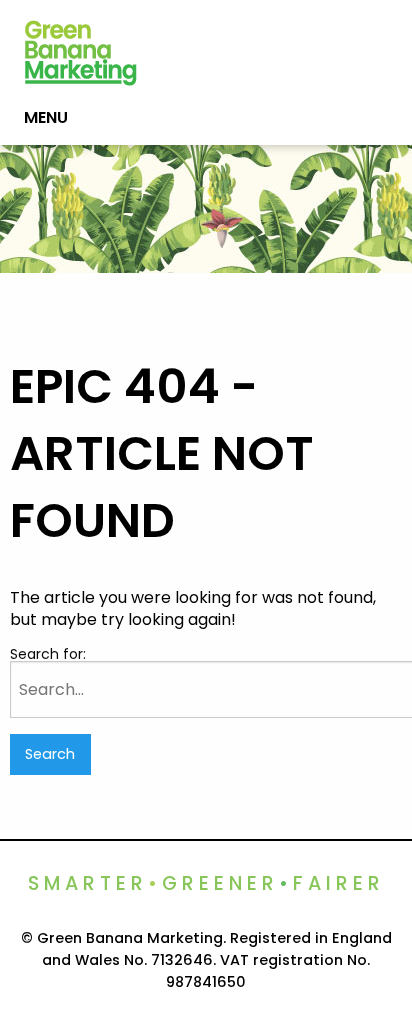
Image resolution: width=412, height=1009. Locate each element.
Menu (46, 117)
